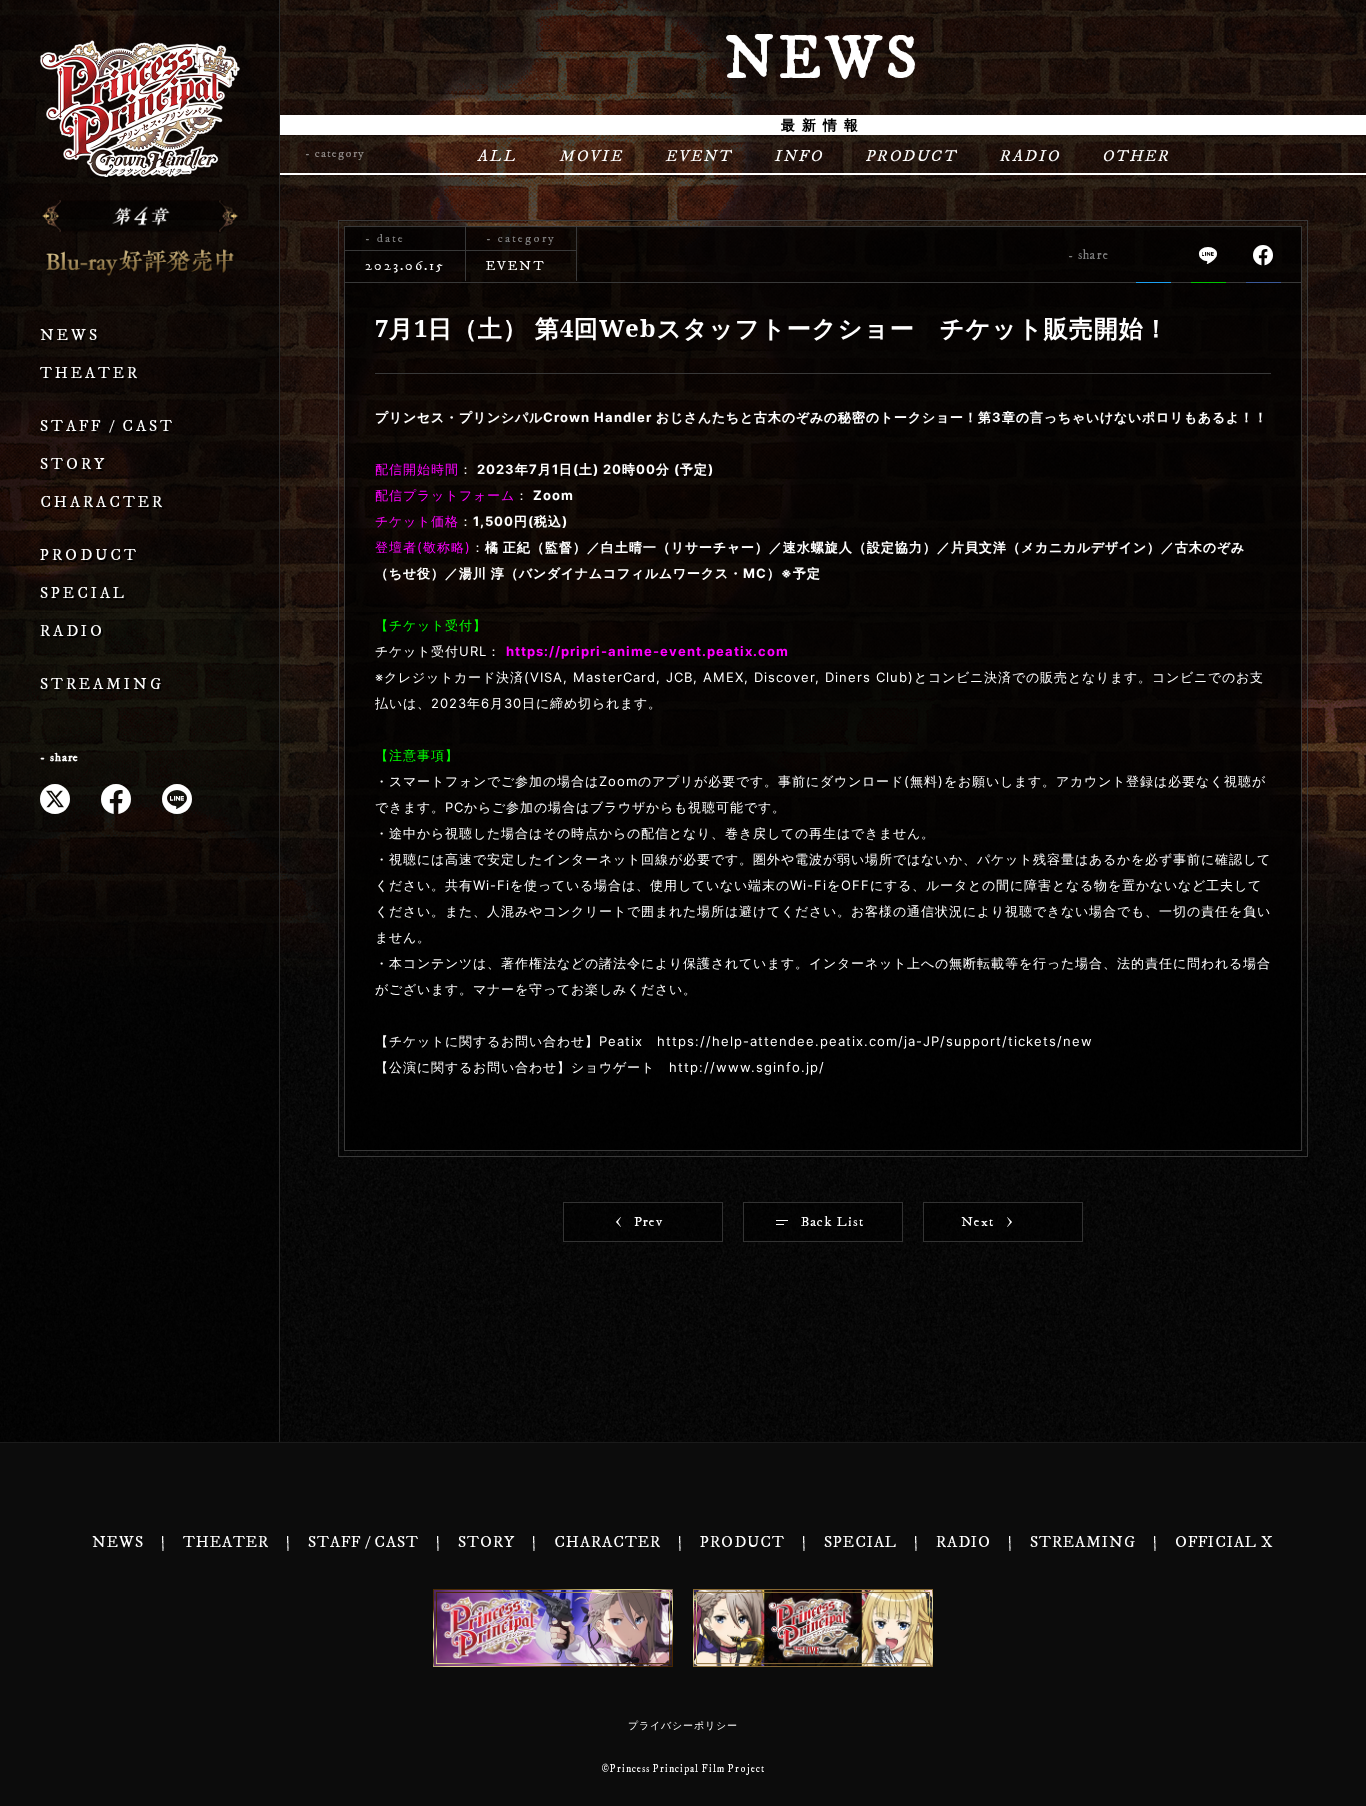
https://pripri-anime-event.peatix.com (647, 651)
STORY (73, 464)
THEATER (90, 373)
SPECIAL (83, 593)
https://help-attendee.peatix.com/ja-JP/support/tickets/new (875, 1041)
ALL (497, 156)
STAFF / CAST (107, 426)
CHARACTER (102, 502)
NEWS (70, 335)
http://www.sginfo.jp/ (747, 1067)
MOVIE (591, 156)
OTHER (1136, 156)
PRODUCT (89, 555)
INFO (798, 156)
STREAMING (102, 684)
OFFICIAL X (1224, 1542)
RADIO (72, 631)
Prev (648, 1222)
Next (977, 1222)
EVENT (698, 156)
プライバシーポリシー (683, 1726)
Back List (832, 1222)
